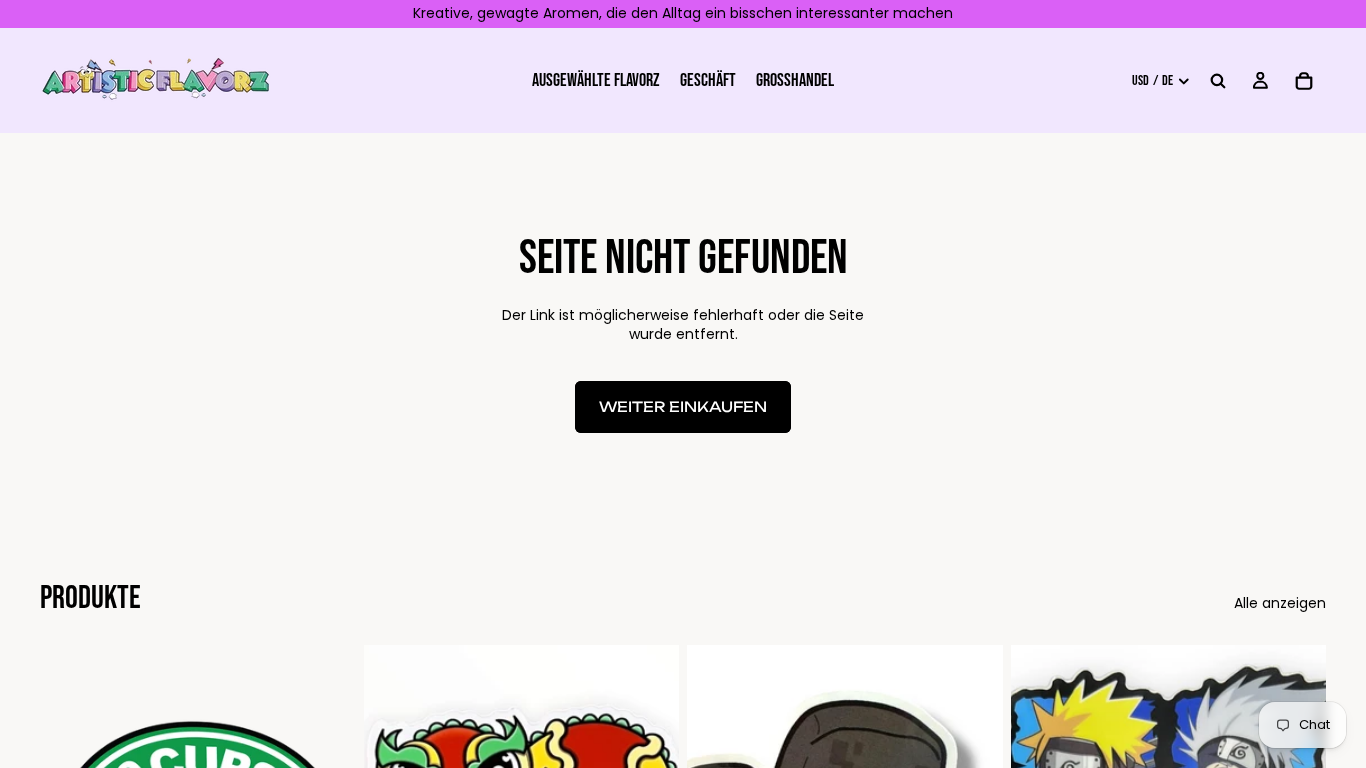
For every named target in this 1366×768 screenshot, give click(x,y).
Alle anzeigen (1280, 603)
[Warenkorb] (1304, 80)
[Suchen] (1218, 80)
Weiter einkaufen (683, 406)
